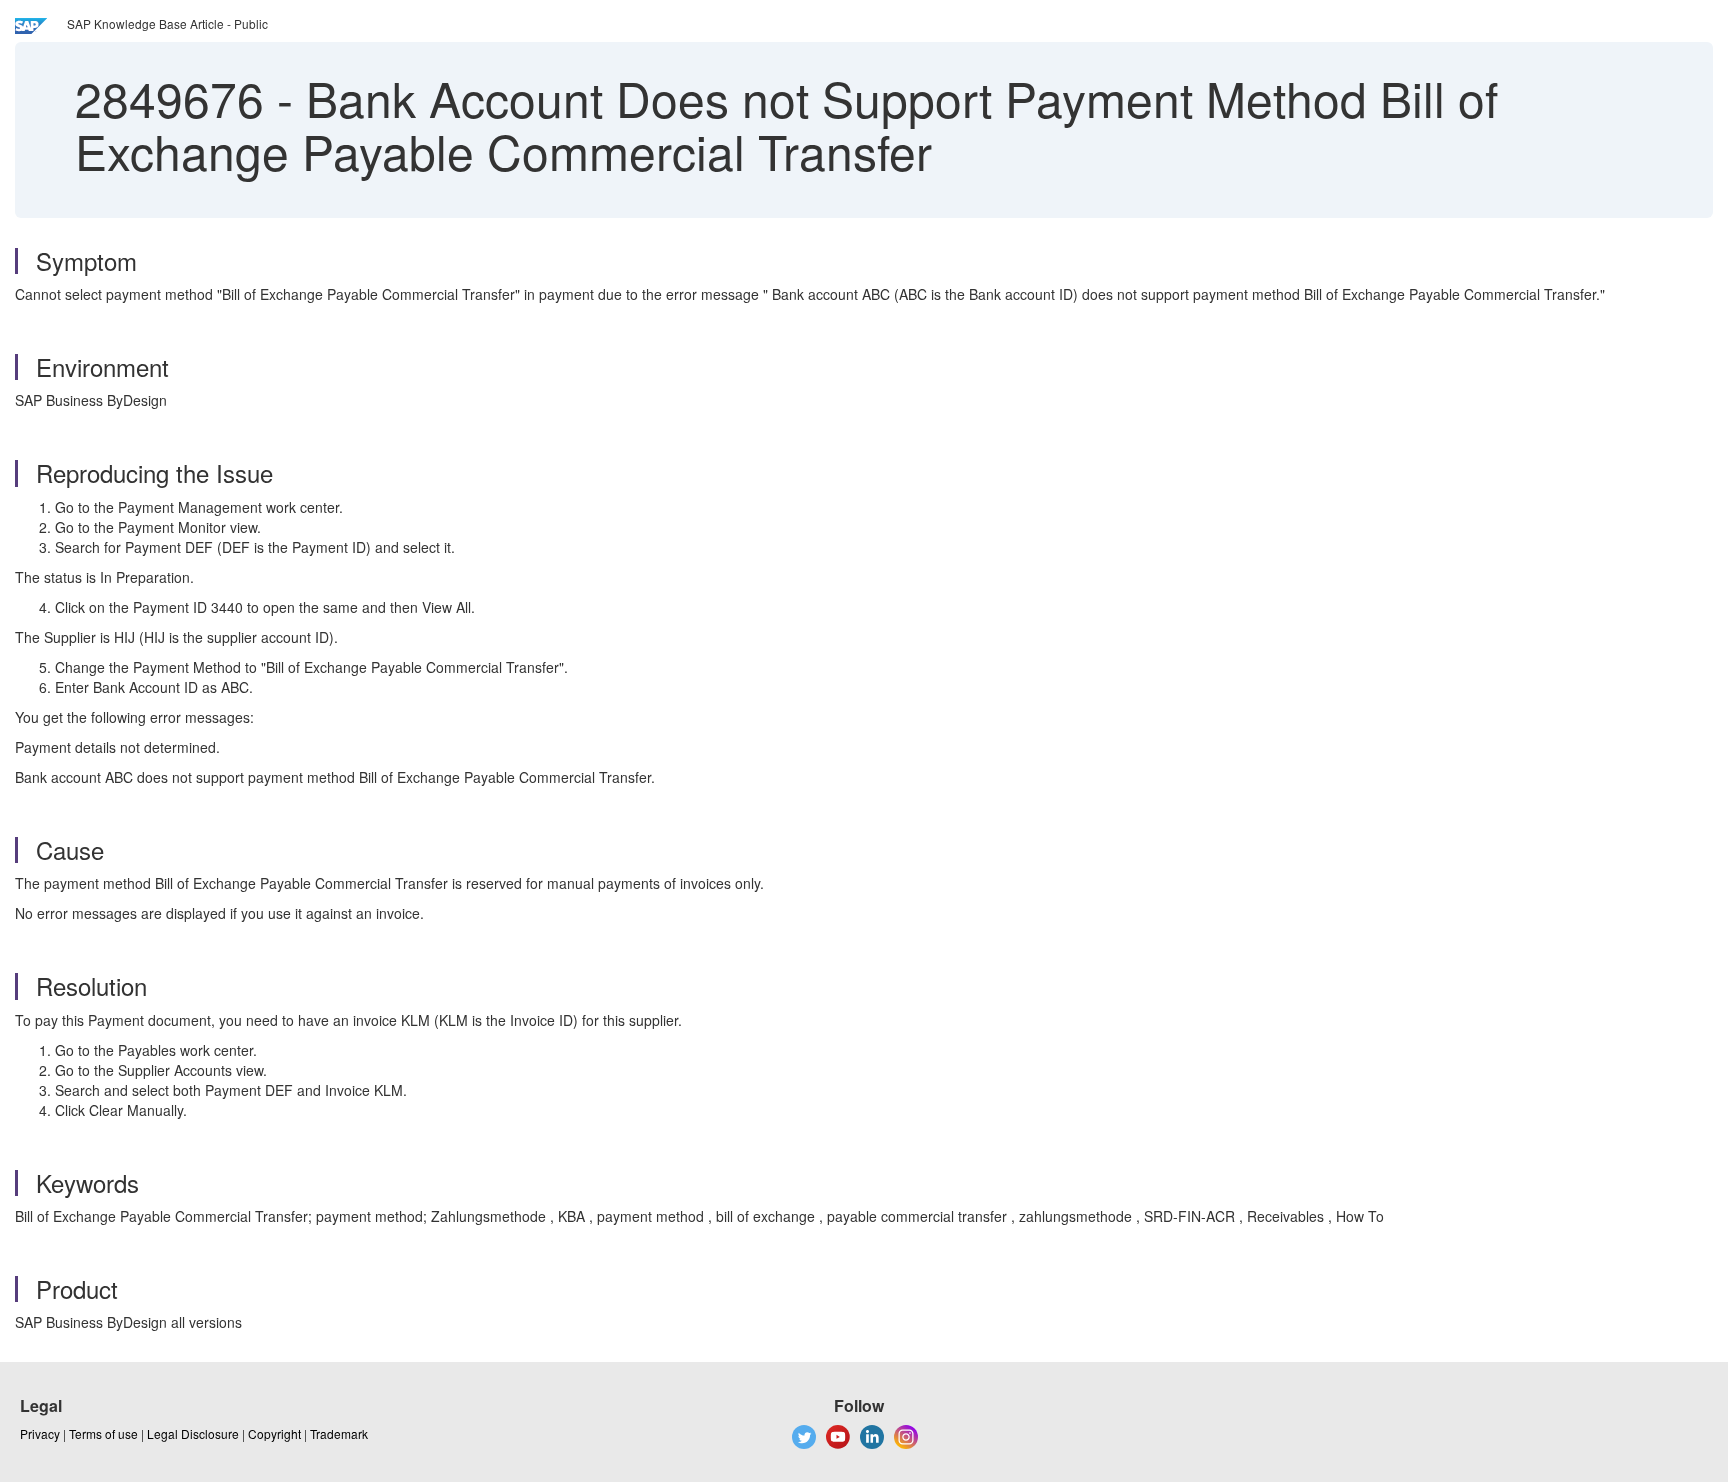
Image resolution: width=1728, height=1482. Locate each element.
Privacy (40, 1433)
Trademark (339, 1433)
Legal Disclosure (193, 1433)
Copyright (274, 1433)
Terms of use (103, 1433)
